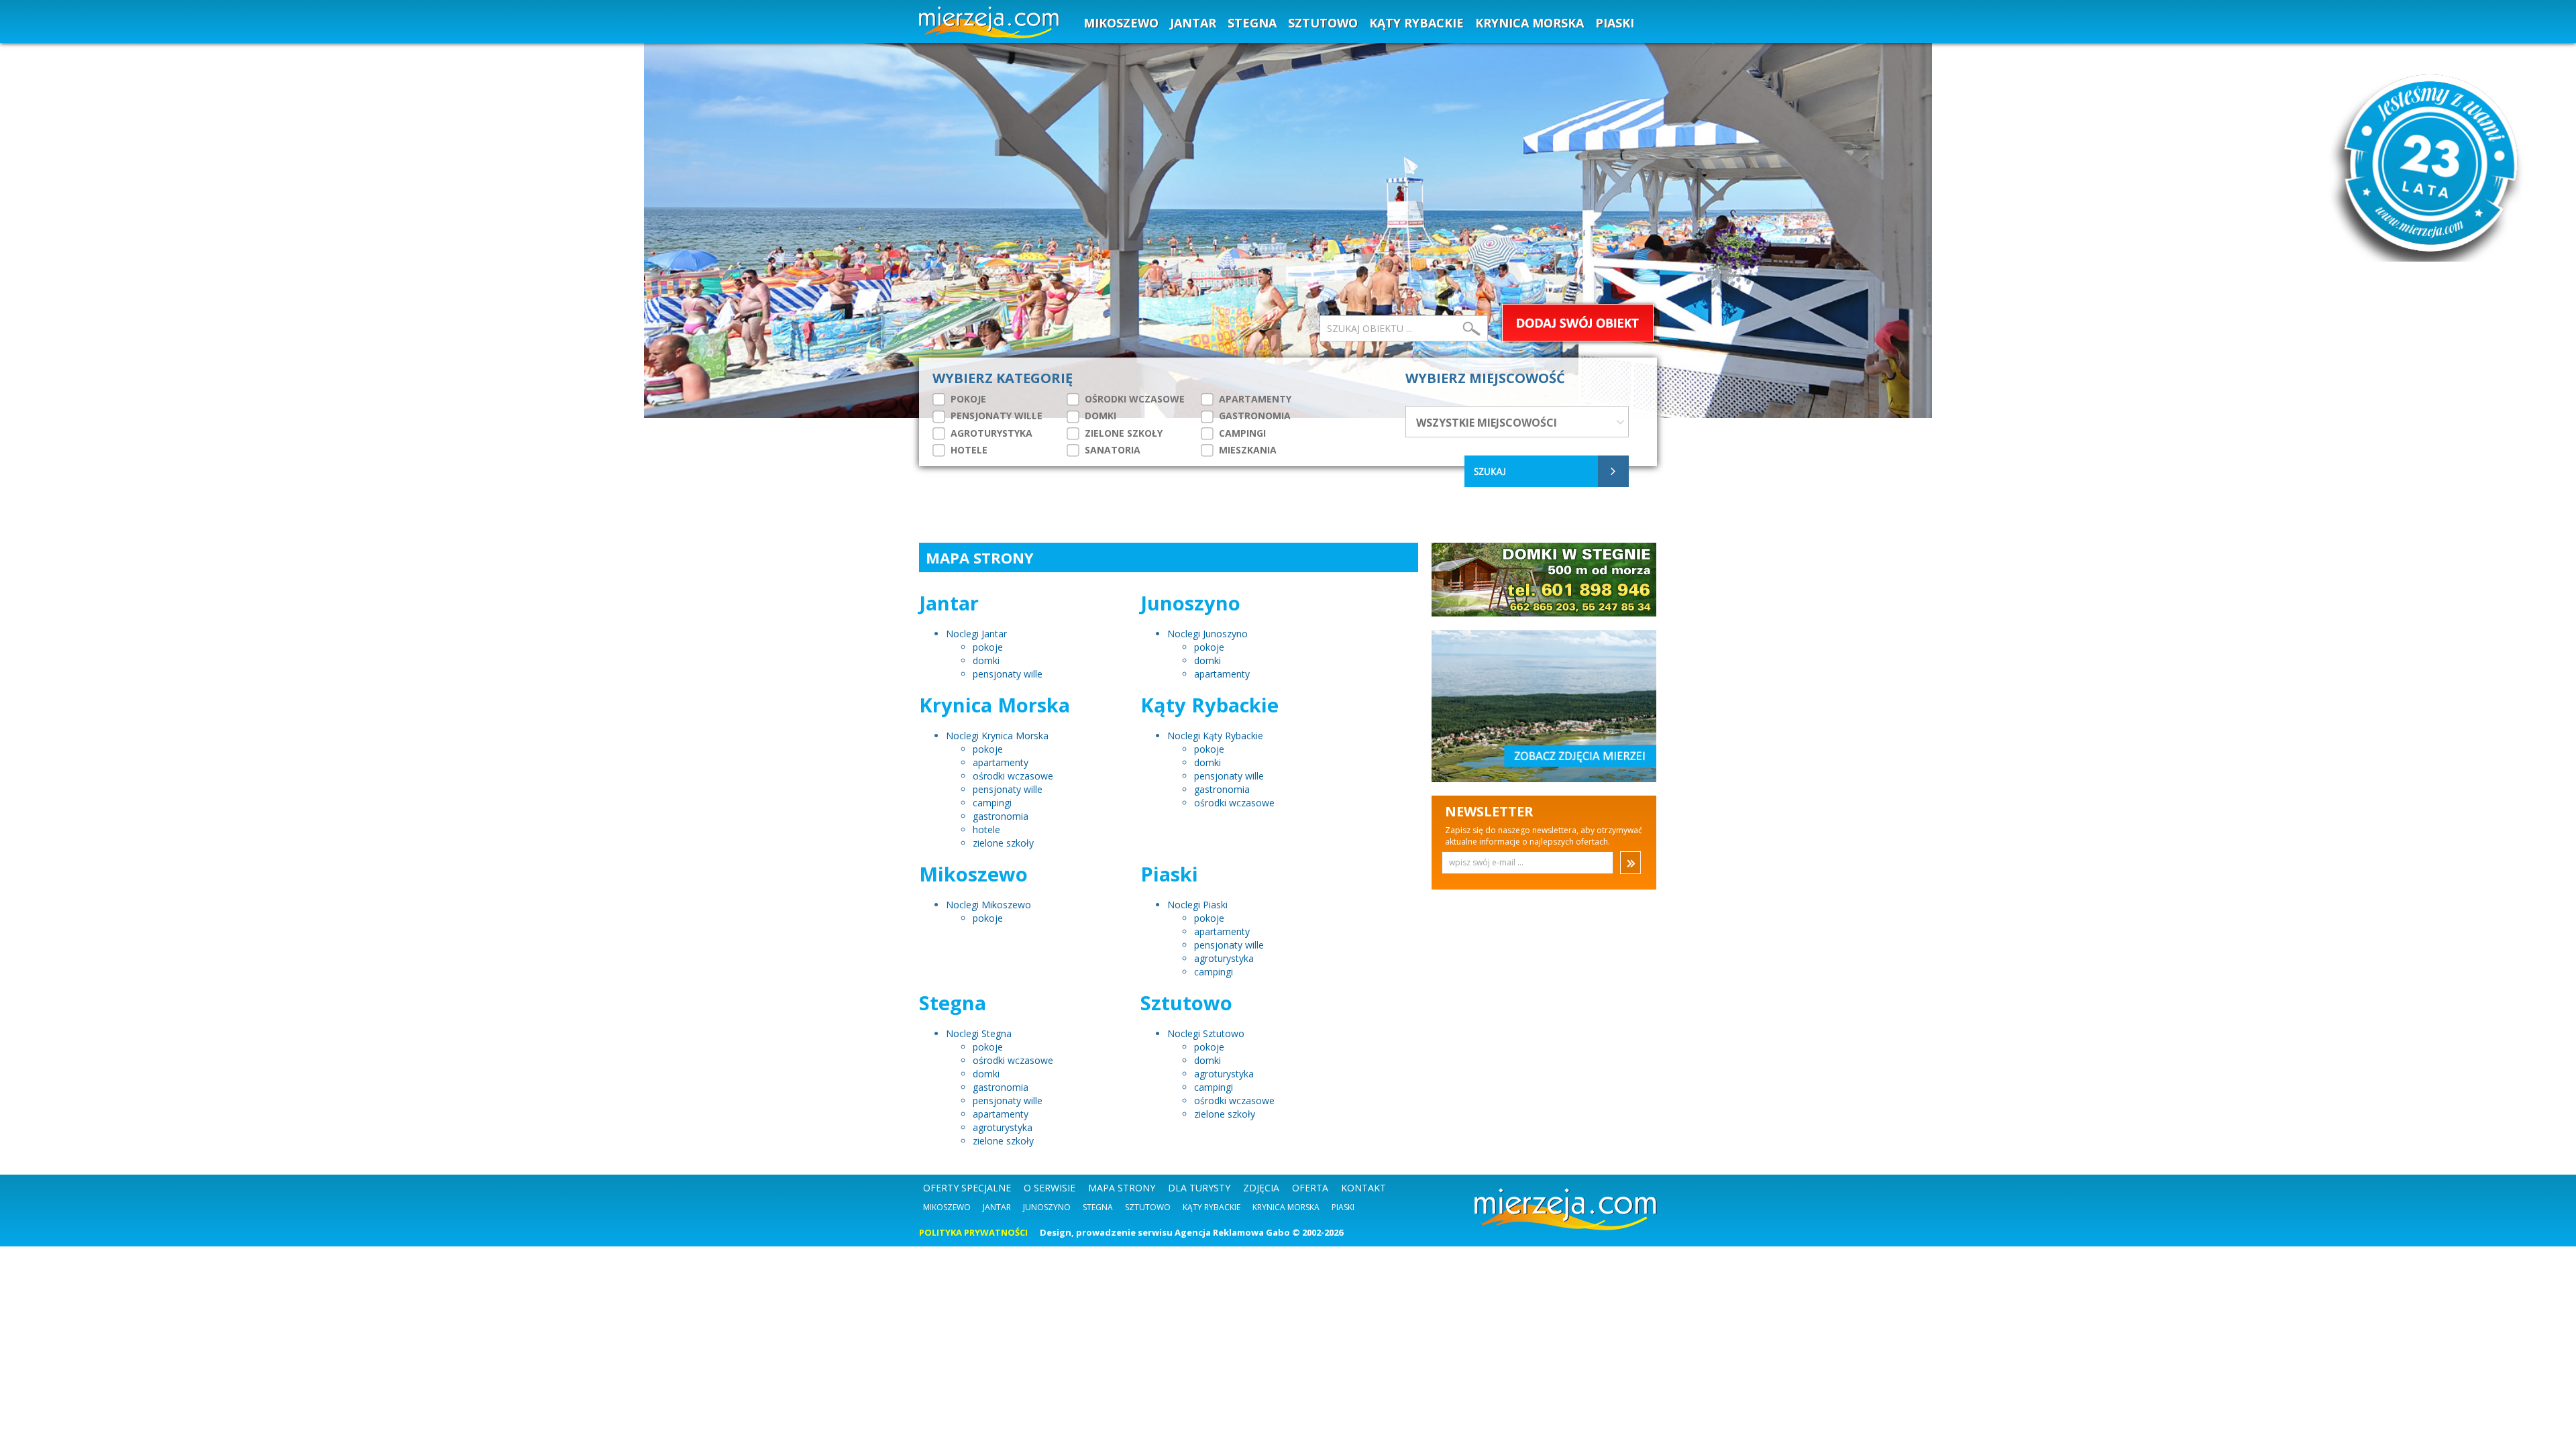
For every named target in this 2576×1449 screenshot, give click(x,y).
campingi (992, 803)
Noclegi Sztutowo (1206, 1033)
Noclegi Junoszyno (1207, 634)
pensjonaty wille (1008, 674)
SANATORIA (1111, 450)
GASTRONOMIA (1253, 416)
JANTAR (1193, 23)
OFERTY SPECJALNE (967, 1188)
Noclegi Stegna (979, 1033)
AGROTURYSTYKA (990, 433)
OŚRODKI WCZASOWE (1133, 399)
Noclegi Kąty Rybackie (1215, 736)
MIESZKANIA (1246, 450)
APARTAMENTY (1254, 399)
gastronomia (1001, 816)
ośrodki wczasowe (1013, 776)
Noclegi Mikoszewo (988, 905)
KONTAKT (1363, 1188)
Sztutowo (1148, 1207)
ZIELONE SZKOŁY (1122, 433)
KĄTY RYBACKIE (1416, 23)
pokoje (988, 647)
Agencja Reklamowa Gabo (1232, 1232)
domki (986, 660)
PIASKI (1615, 23)
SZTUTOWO (1323, 23)
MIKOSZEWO (1121, 23)
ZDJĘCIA (1261, 1188)
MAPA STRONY (1122, 1188)
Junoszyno (1047, 1207)
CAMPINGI (1241, 433)
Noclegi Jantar (976, 634)
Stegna (1098, 1207)
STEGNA (1252, 23)
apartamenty (1222, 674)
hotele (986, 829)
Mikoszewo (947, 1207)
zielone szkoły (1003, 843)
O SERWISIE (1050, 1188)
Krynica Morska (1286, 1207)
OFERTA (1310, 1188)
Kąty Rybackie (1212, 1207)
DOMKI (1099, 416)
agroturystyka (1224, 958)
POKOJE (967, 399)
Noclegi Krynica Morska (997, 736)
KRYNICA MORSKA (1529, 23)
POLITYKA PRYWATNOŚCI (973, 1232)
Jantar (997, 1207)
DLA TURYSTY (1199, 1188)
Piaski (1343, 1207)
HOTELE (968, 450)
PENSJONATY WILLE (995, 416)
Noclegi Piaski (1197, 905)
